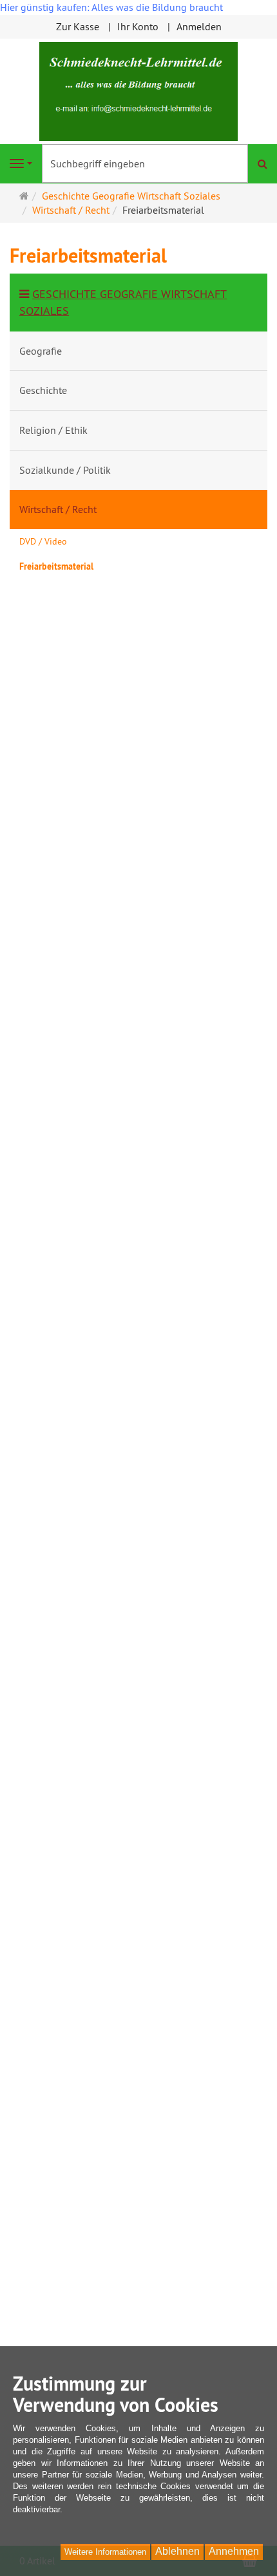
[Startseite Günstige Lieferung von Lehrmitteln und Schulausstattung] (138, 90)
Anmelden (199, 26)
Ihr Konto (138, 26)
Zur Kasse (78, 26)
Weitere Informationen (105, 2552)
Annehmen (234, 2551)
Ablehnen (177, 2551)
